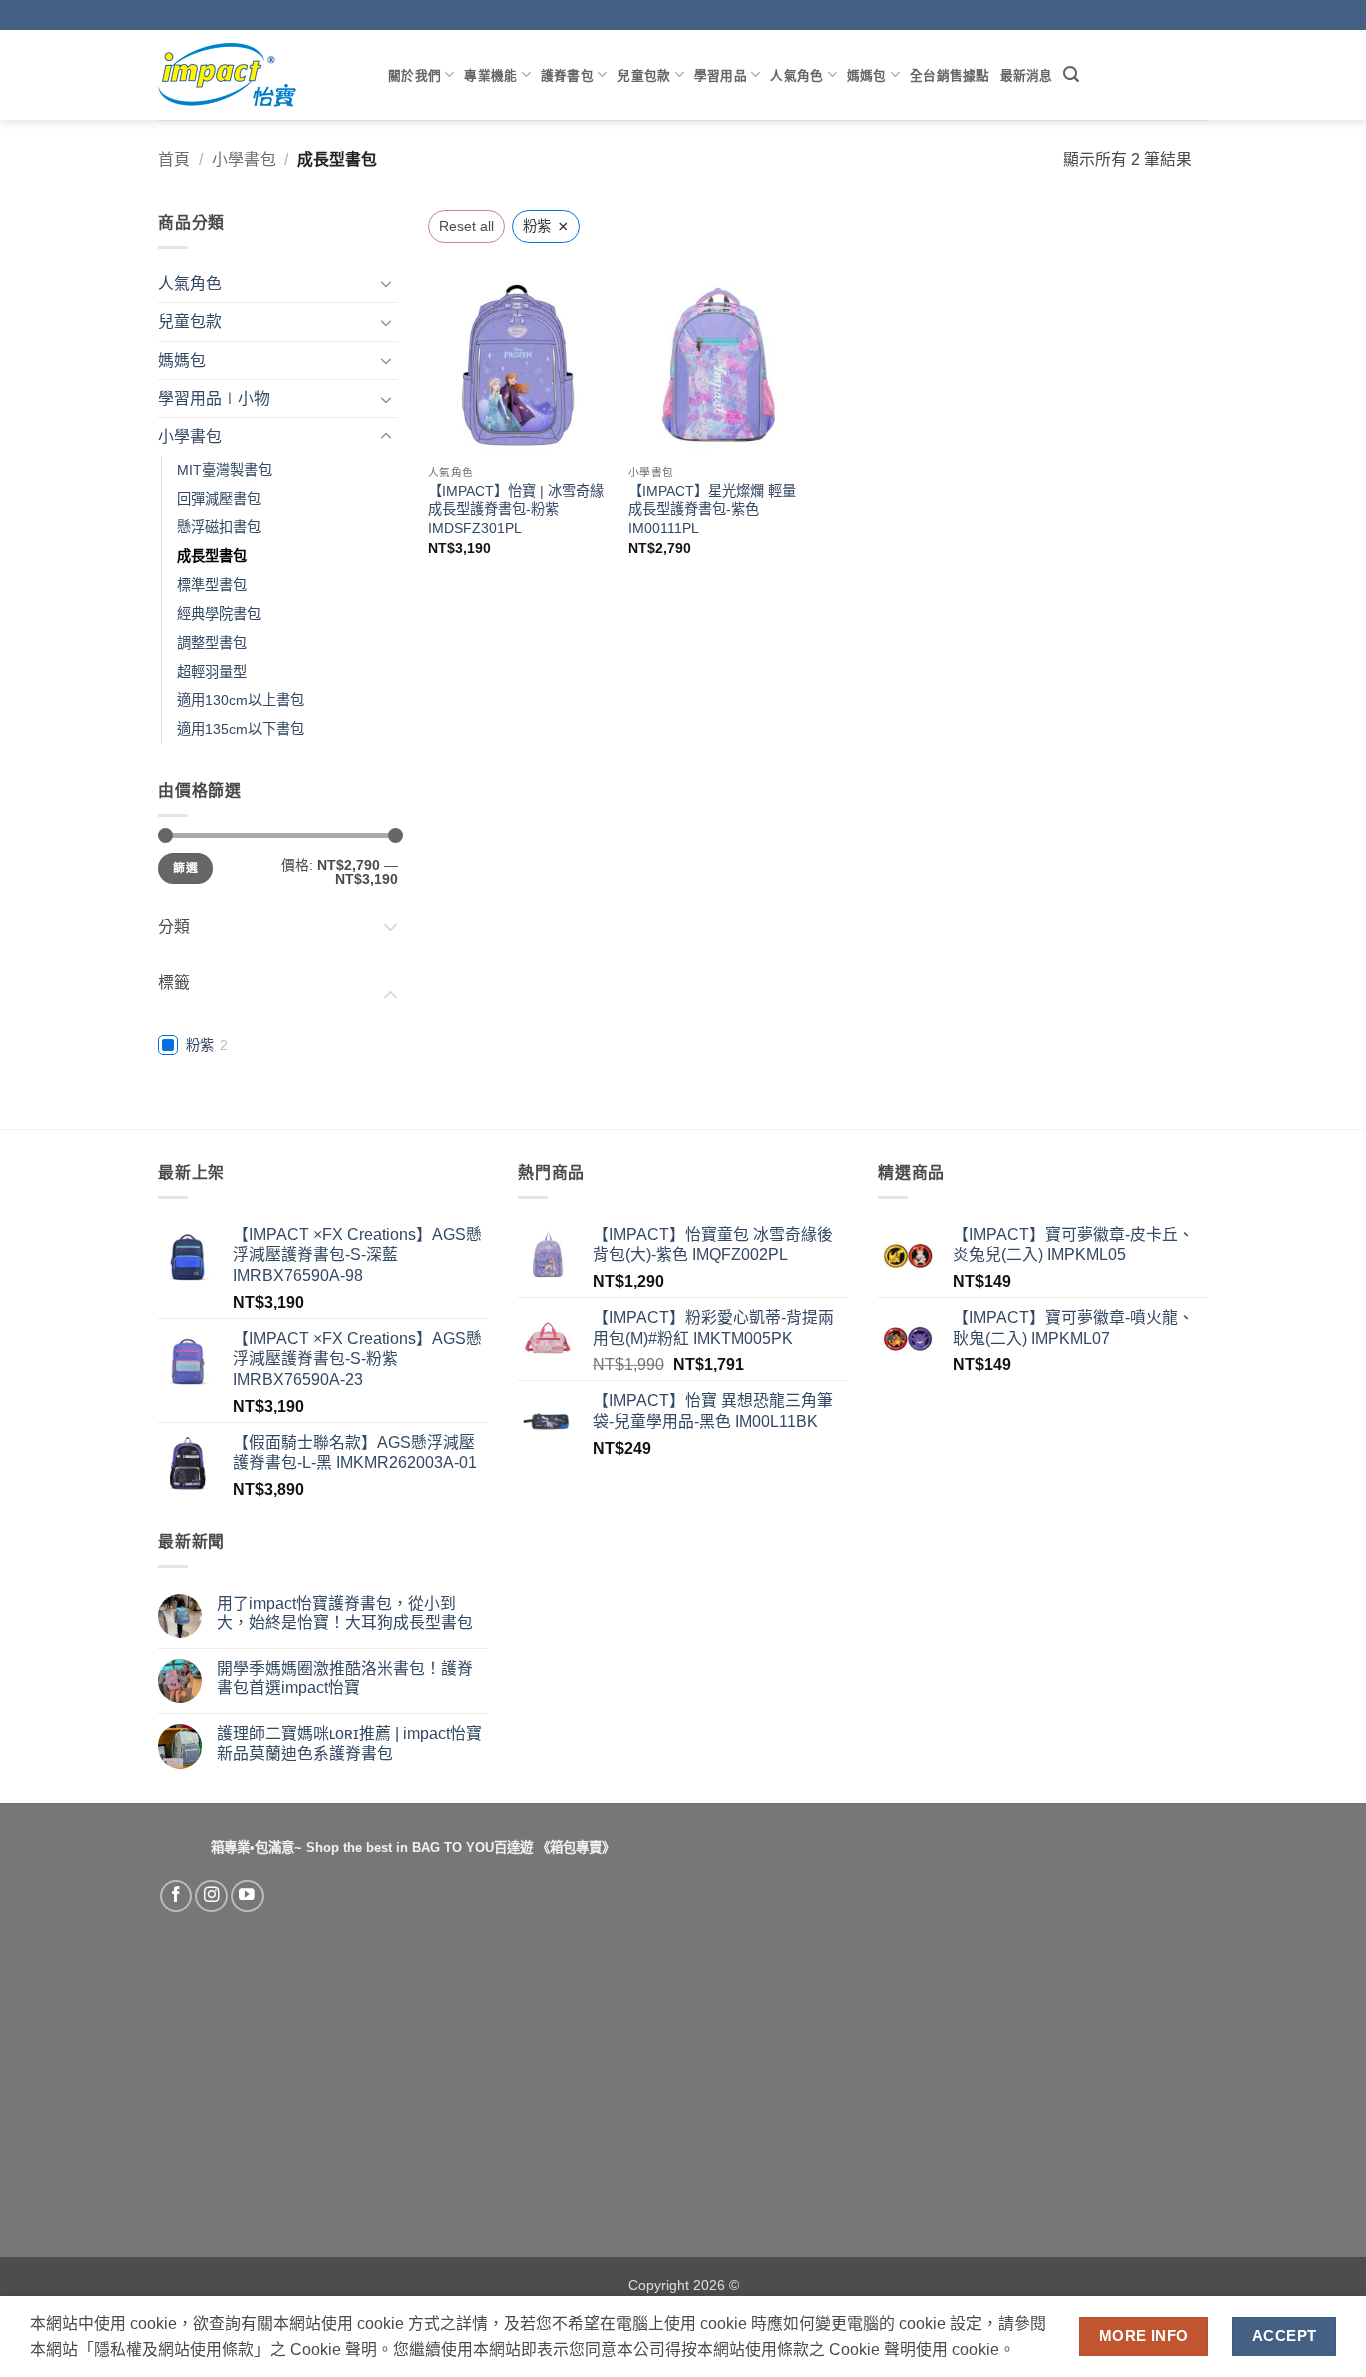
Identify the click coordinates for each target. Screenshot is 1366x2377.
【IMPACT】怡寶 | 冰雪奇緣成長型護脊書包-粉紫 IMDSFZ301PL (516, 509)
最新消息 (1026, 75)
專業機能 (490, 75)
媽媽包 (867, 75)
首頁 (174, 159)
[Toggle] (386, 283)
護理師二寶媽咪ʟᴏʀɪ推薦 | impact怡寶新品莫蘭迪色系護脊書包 (349, 1743)
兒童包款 (643, 75)
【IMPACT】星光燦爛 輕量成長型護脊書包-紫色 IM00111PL (712, 509)
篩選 (185, 868)
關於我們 (414, 75)
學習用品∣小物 (214, 398)
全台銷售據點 (950, 75)
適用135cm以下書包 (240, 729)
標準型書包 (212, 585)
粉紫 (200, 1045)
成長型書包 (212, 556)
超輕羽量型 (212, 672)
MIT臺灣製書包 (224, 470)
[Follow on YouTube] (247, 1896)
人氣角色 (796, 75)
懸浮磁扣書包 (219, 527)
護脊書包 (567, 75)
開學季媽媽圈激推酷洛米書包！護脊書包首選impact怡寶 (345, 1678)
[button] (1071, 74)
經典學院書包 (219, 614)
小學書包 (244, 159)
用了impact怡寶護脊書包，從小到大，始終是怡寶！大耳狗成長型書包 (345, 1613)
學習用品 (720, 75)
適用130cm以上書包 (240, 700)
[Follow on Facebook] (176, 1896)
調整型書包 (212, 643)
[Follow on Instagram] (211, 1896)
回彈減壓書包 (219, 499)
